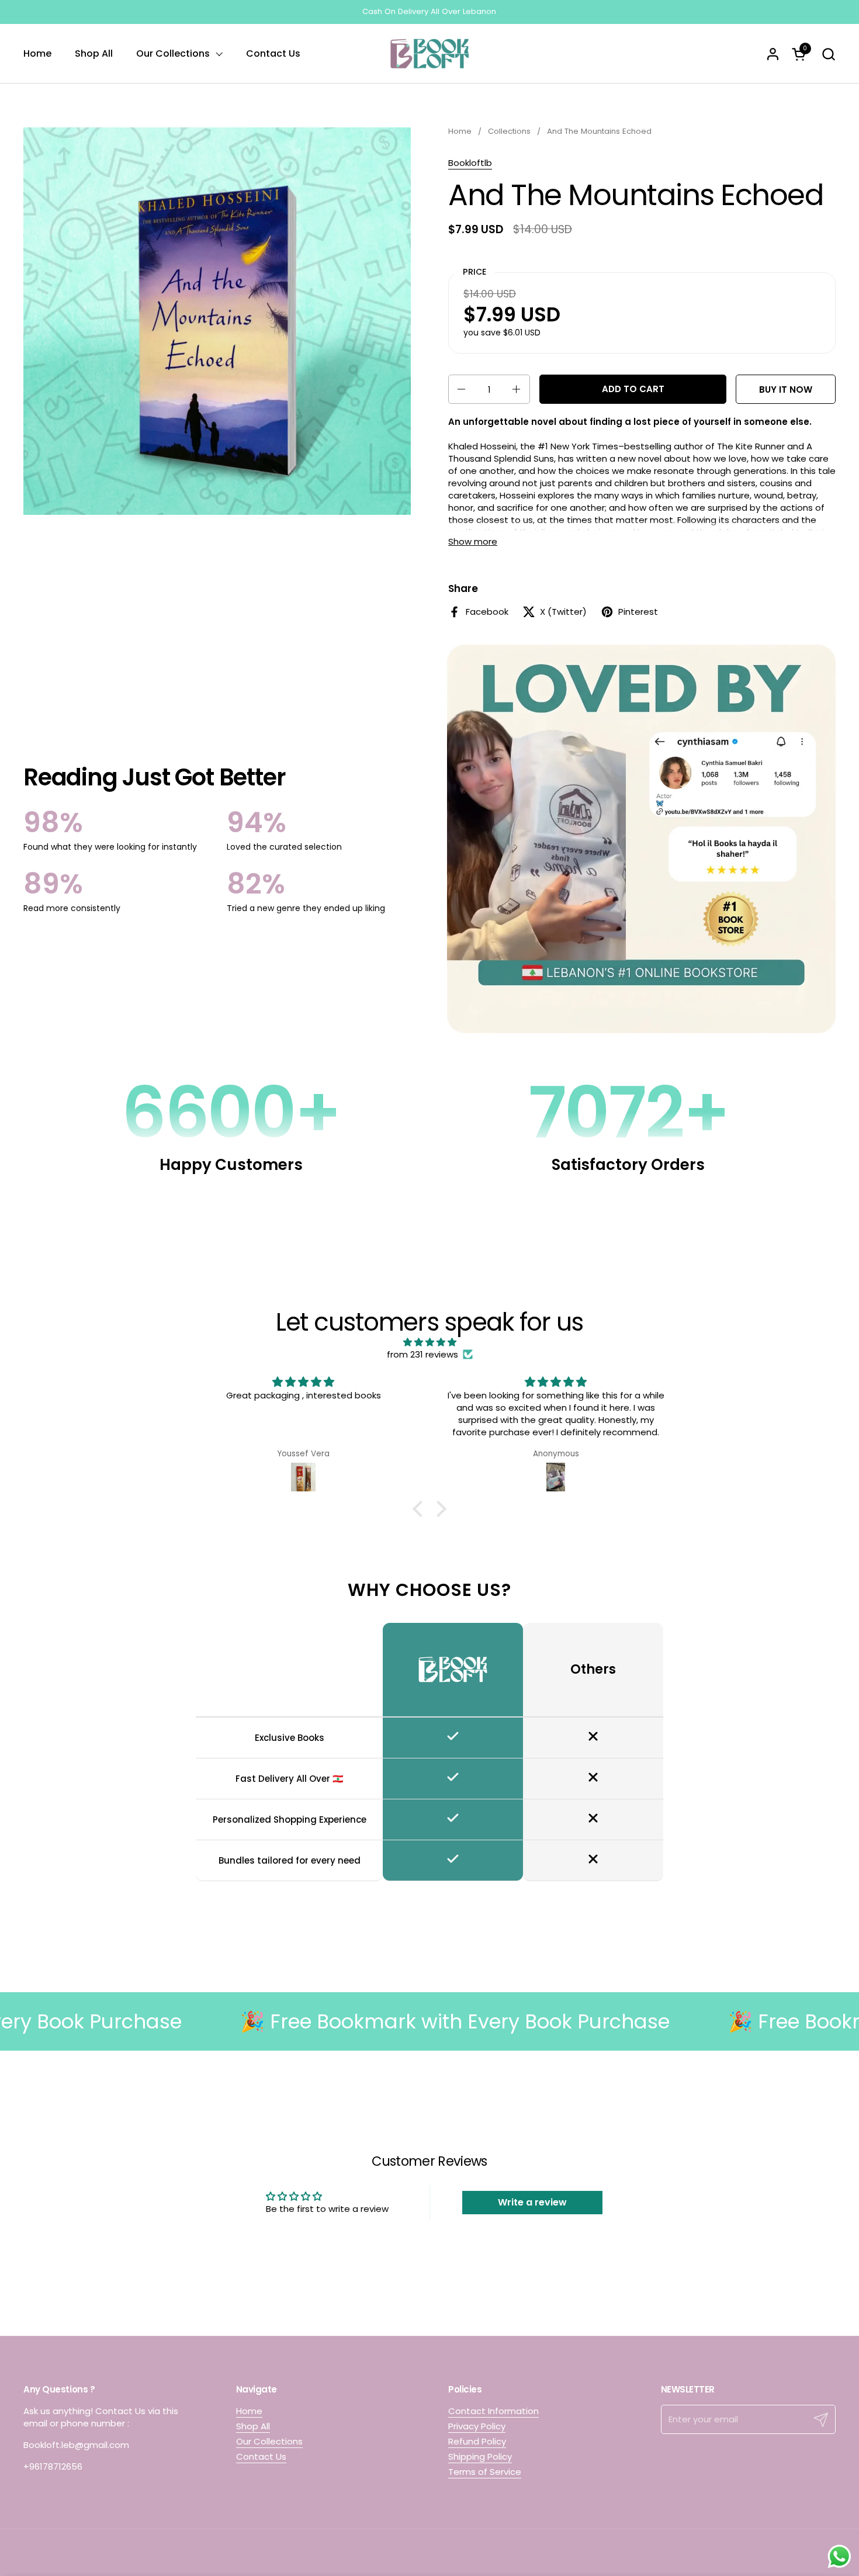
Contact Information (493, 2411)
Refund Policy (477, 2441)
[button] (828, 54)
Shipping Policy (480, 2456)
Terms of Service (485, 2472)
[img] (430, 1342)
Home (249, 2411)
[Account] (773, 54)
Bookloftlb (470, 163)
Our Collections (269, 2441)
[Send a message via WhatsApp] (839, 2556)
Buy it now (786, 389)
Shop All (253, 2426)
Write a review (532, 2202)
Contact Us (261, 2456)
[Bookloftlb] (430, 54)
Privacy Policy (477, 2426)
